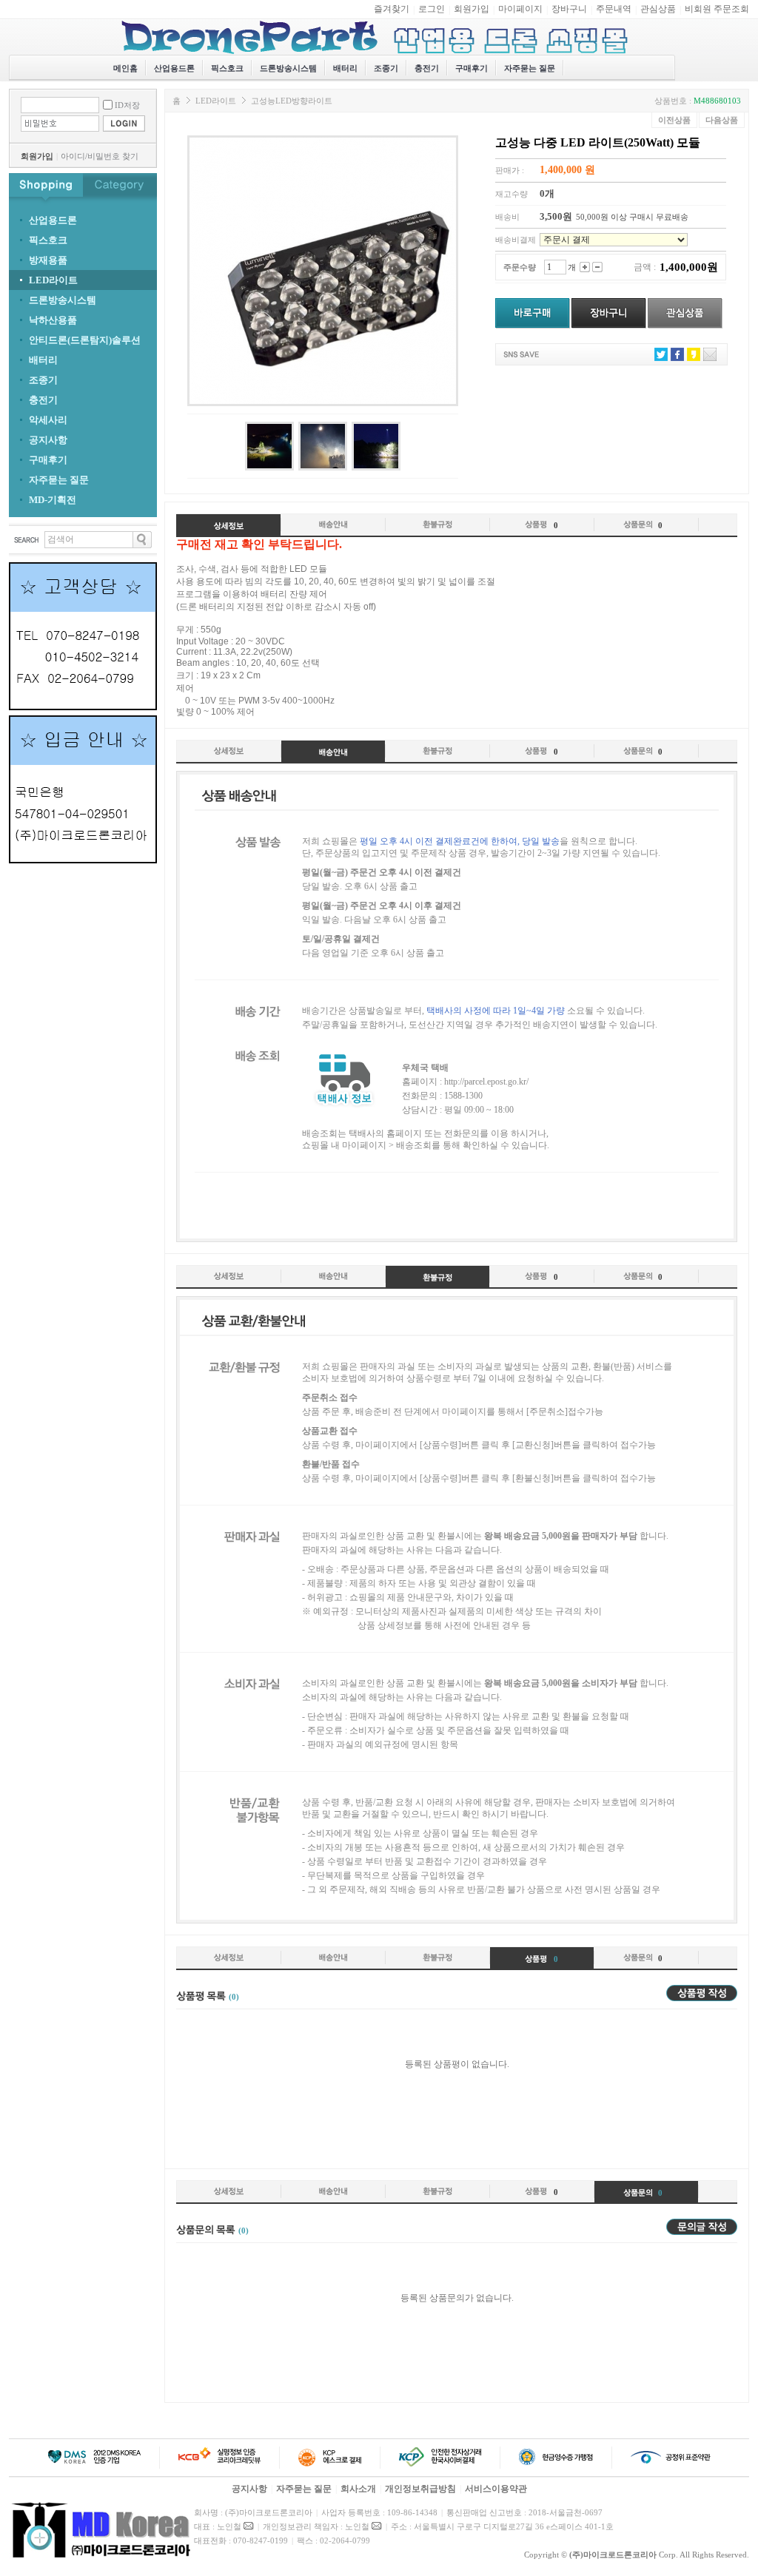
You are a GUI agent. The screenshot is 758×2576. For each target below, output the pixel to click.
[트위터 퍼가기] (661, 358)
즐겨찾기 (392, 9)
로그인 (432, 9)
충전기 (427, 68)
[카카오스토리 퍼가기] (694, 358)
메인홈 (125, 68)
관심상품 (658, 9)
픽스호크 (227, 68)
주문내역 (614, 9)
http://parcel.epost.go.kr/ (486, 1082)
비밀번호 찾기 (113, 156)
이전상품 (674, 120)
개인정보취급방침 (420, 2489)
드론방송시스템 (288, 68)
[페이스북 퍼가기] (677, 358)
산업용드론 (174, 68)
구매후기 (472, 68)
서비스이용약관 (496, 2489)
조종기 (386, 68)
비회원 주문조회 (717, 9)
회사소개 (358, 2489)
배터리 (345, 68)
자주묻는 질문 (530, 68)
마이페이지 (520, 9)
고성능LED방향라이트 (292, 101)
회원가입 (472, 9)
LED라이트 (216, 101)
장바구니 (569, 9)
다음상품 (722, 120)
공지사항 (249, 2489)
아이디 (73, 156)
